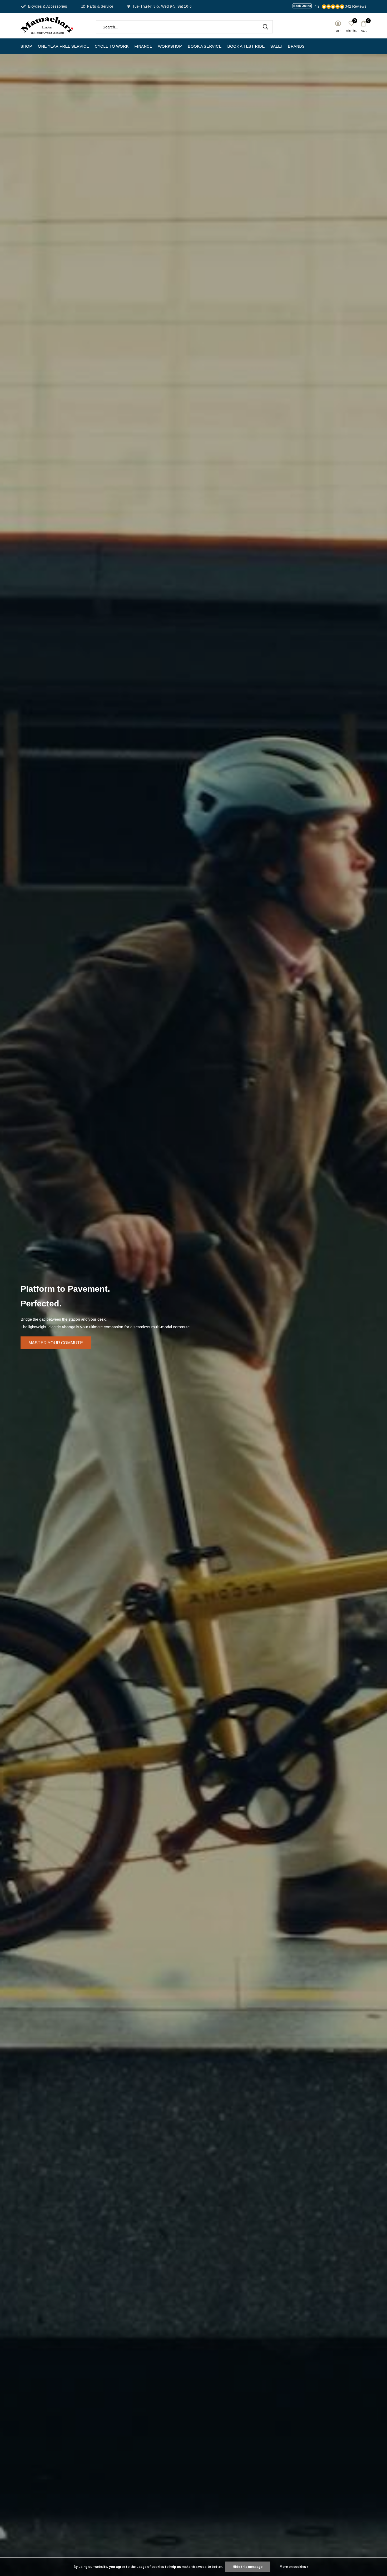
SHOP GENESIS (193, 1332)
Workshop (170, 46)
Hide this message (248, 2567)
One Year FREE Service (63, 46)
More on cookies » (294, 2567)
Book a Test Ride (246, 46)
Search (265, 27)
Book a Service (205, 46)
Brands (296, 46)
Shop (26, 46)
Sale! (276, 46)
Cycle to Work (112, 46)
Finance (143, 46)
